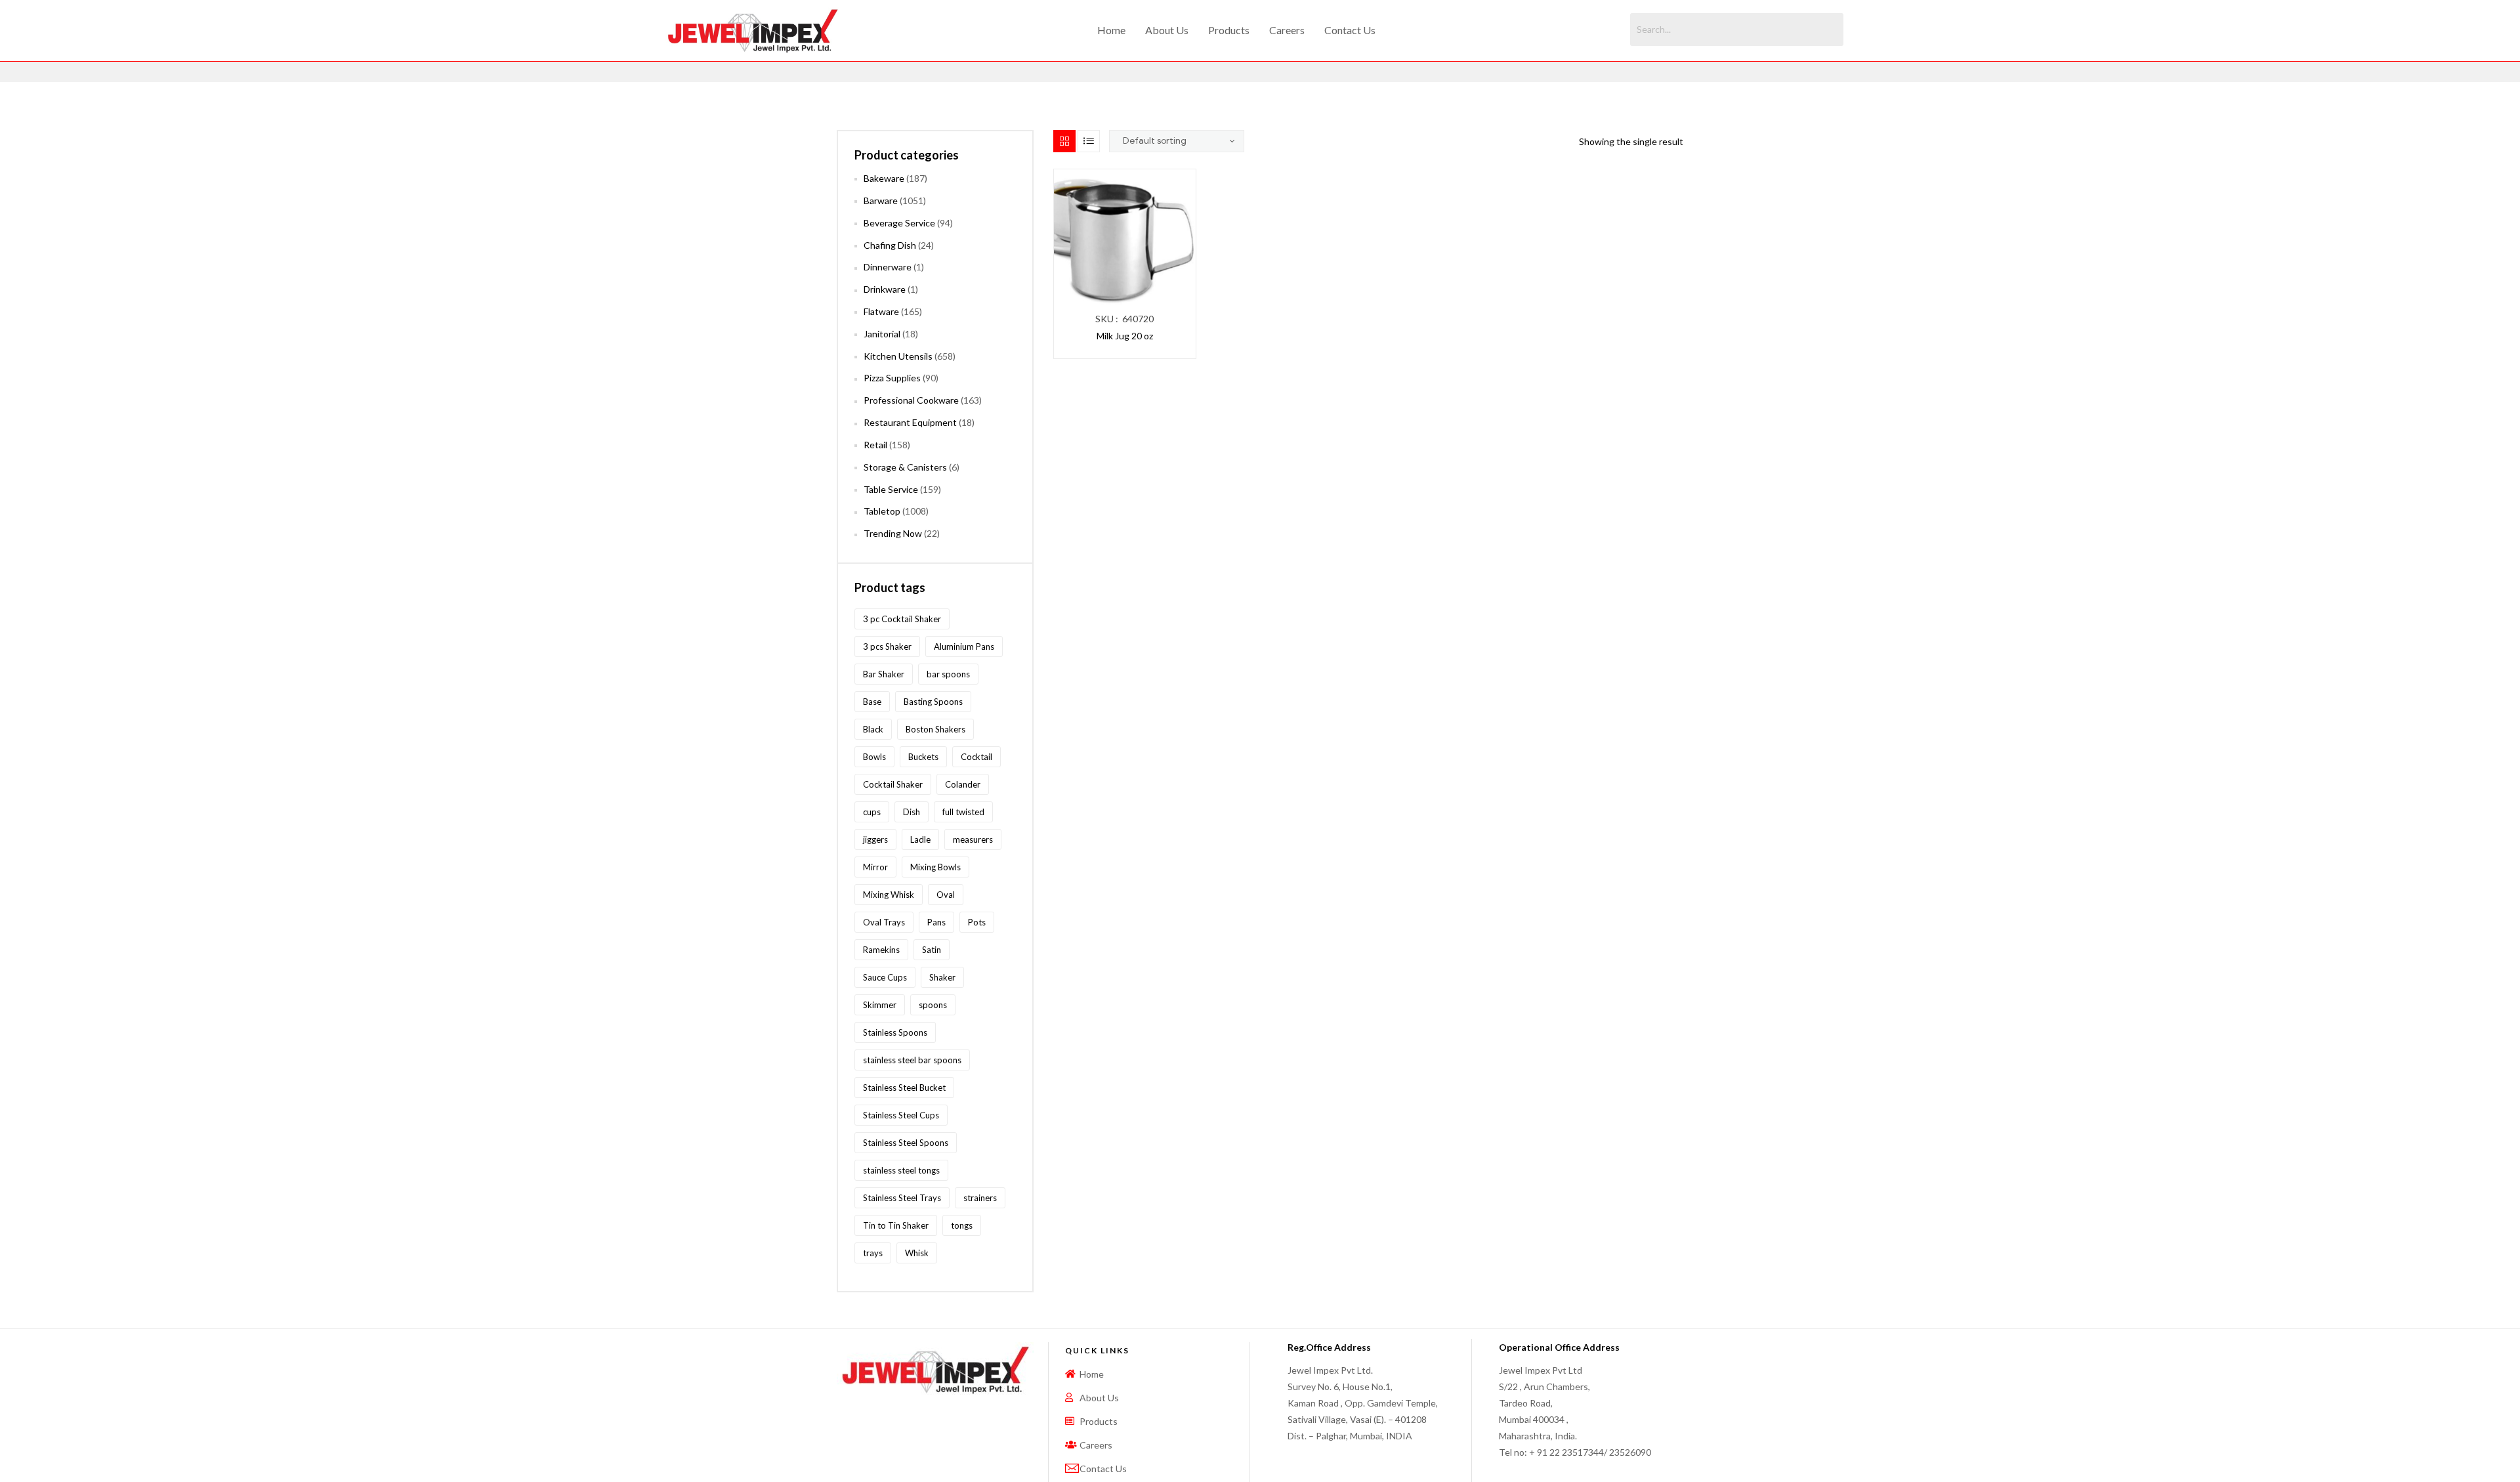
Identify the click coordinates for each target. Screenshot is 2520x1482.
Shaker (942, 977)
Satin (932, 950)
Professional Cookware (911, 400)
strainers (980, 1198)
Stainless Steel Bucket (904, 1088)
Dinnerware (888, 267)
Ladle (920, 839)
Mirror (875, 867)
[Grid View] (1064, 141)
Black (873, 729)
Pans (936, 922)
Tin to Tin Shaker (896, 1225)
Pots (977, 922)
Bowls (874, 757)
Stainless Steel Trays (902, 1198)
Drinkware (885, 289)
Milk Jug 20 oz (1125, 336)
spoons (933, 1005)
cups (872, 812)
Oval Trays (884, 922)
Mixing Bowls (935, 867)
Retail (875, 445)
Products (1229, 30)
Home (1111, 30)
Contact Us (1350, 30)
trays (873, 1253)
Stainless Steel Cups (901, 1115)
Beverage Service (899, 223)
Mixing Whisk (889, 895)
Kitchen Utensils (898, 356)
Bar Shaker (884, 674)
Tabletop (882, 511)
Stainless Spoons (895, 1032)
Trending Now (893, 533)
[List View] (1089, 141)
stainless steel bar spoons (912, 1060)
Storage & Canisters (905, 467)
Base (872, 702)
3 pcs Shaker (887, 646)
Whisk (917, 1253)
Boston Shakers (935, 729)
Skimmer (880, 1005)
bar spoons (948, 674)
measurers (973, 839)
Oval (946, 895)
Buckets (923, 757)
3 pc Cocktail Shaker (902, 619)
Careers (1287, 30)
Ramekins (881, 950)
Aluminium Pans (964, 646)
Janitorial (882, 334)
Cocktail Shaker (893, 784)
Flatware (881, 311)
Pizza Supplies (892, 378)
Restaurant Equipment (910, 422)
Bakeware (884, 178)
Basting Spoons (933, 702)
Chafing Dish (890, 245)
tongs (962, 1225)
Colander (963, 784)
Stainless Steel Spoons (906, 1143)
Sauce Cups (885, 977)
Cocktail (976, 757)
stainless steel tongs (901, 1170)
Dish (912, 812)
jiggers (875, 839)
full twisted (963, 812)
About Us (1167, 30)
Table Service (891, 489)
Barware (881, 201)
